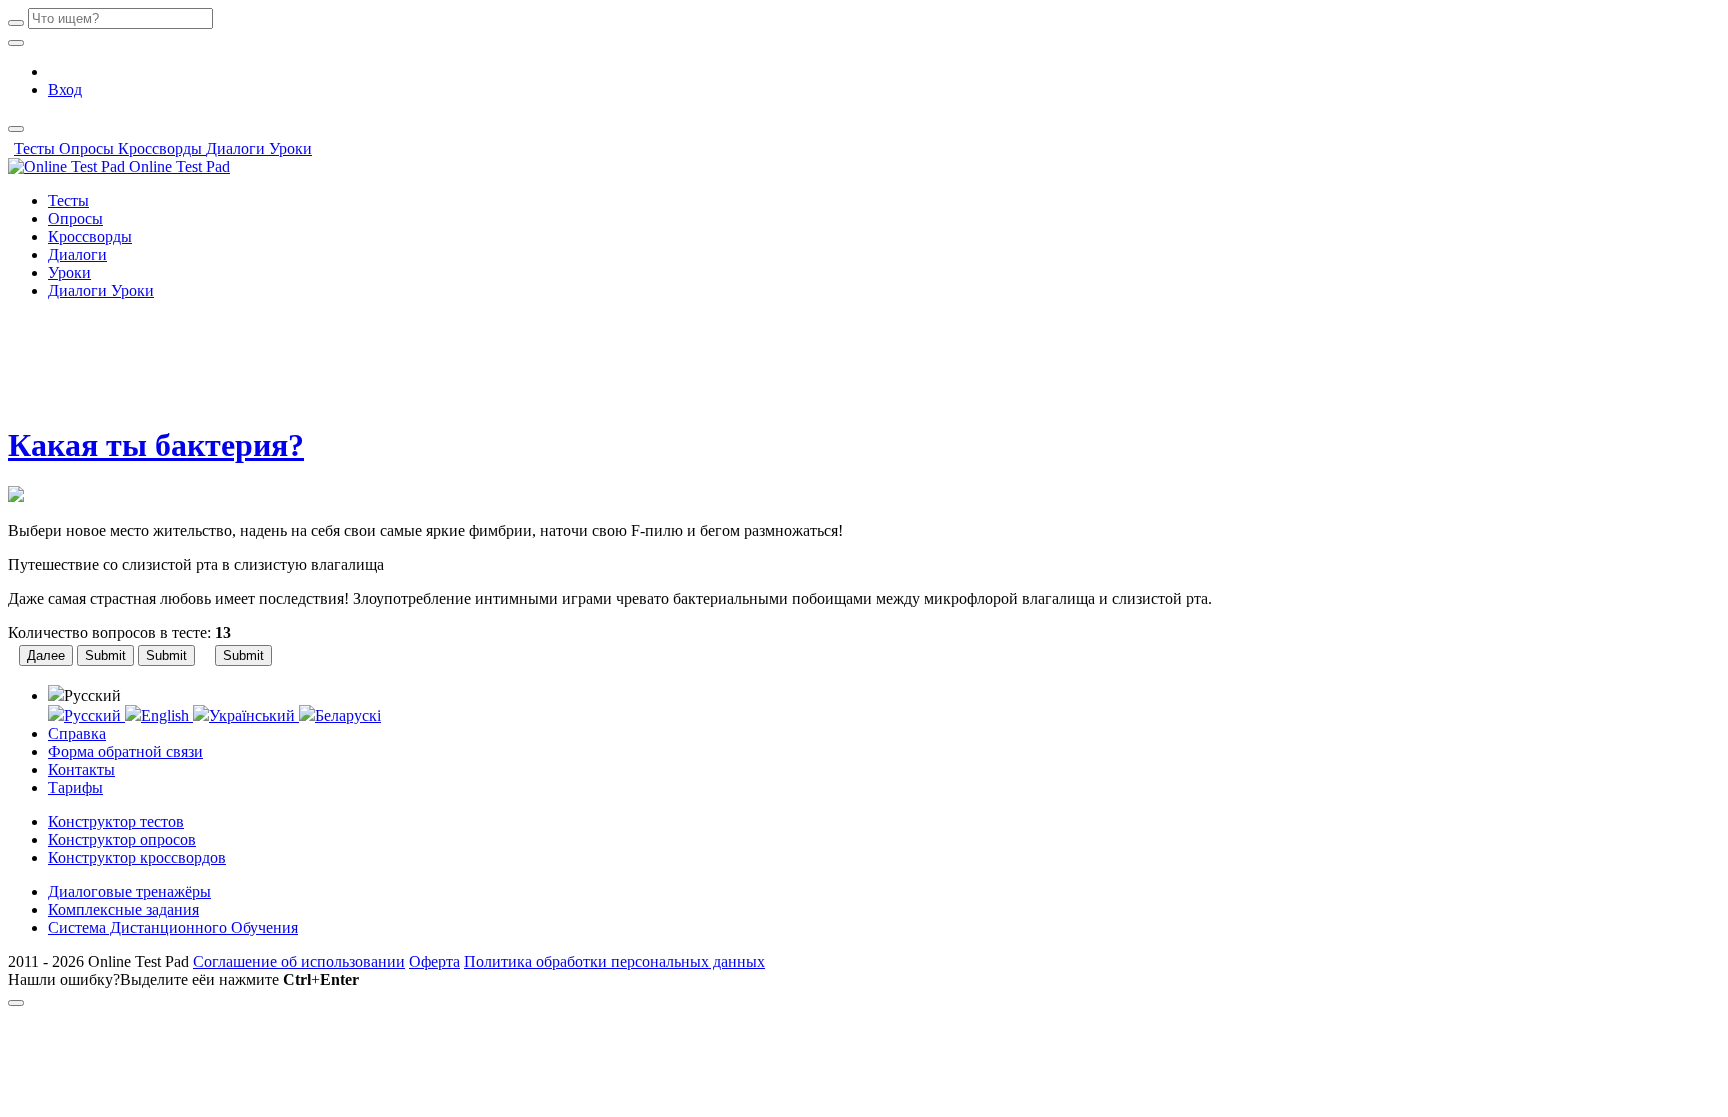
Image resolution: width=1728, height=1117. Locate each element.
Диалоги (237, 148)
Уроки (290, 148)
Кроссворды (162, 148)
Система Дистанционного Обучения (173, 927)
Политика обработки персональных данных (614, 961)
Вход (65, 89)
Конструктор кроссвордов (137, 857)
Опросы (88, 148)
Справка (77, 733)
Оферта (434, 961)
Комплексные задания (123, 909)
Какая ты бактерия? (156, 445)
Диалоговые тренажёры (129, 891)
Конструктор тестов (116, 821)
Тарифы (75, 787)
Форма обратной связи (125, 751)
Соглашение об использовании (299, 961)
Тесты (36, 148)
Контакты (81, 769)
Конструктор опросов (122, 839)
